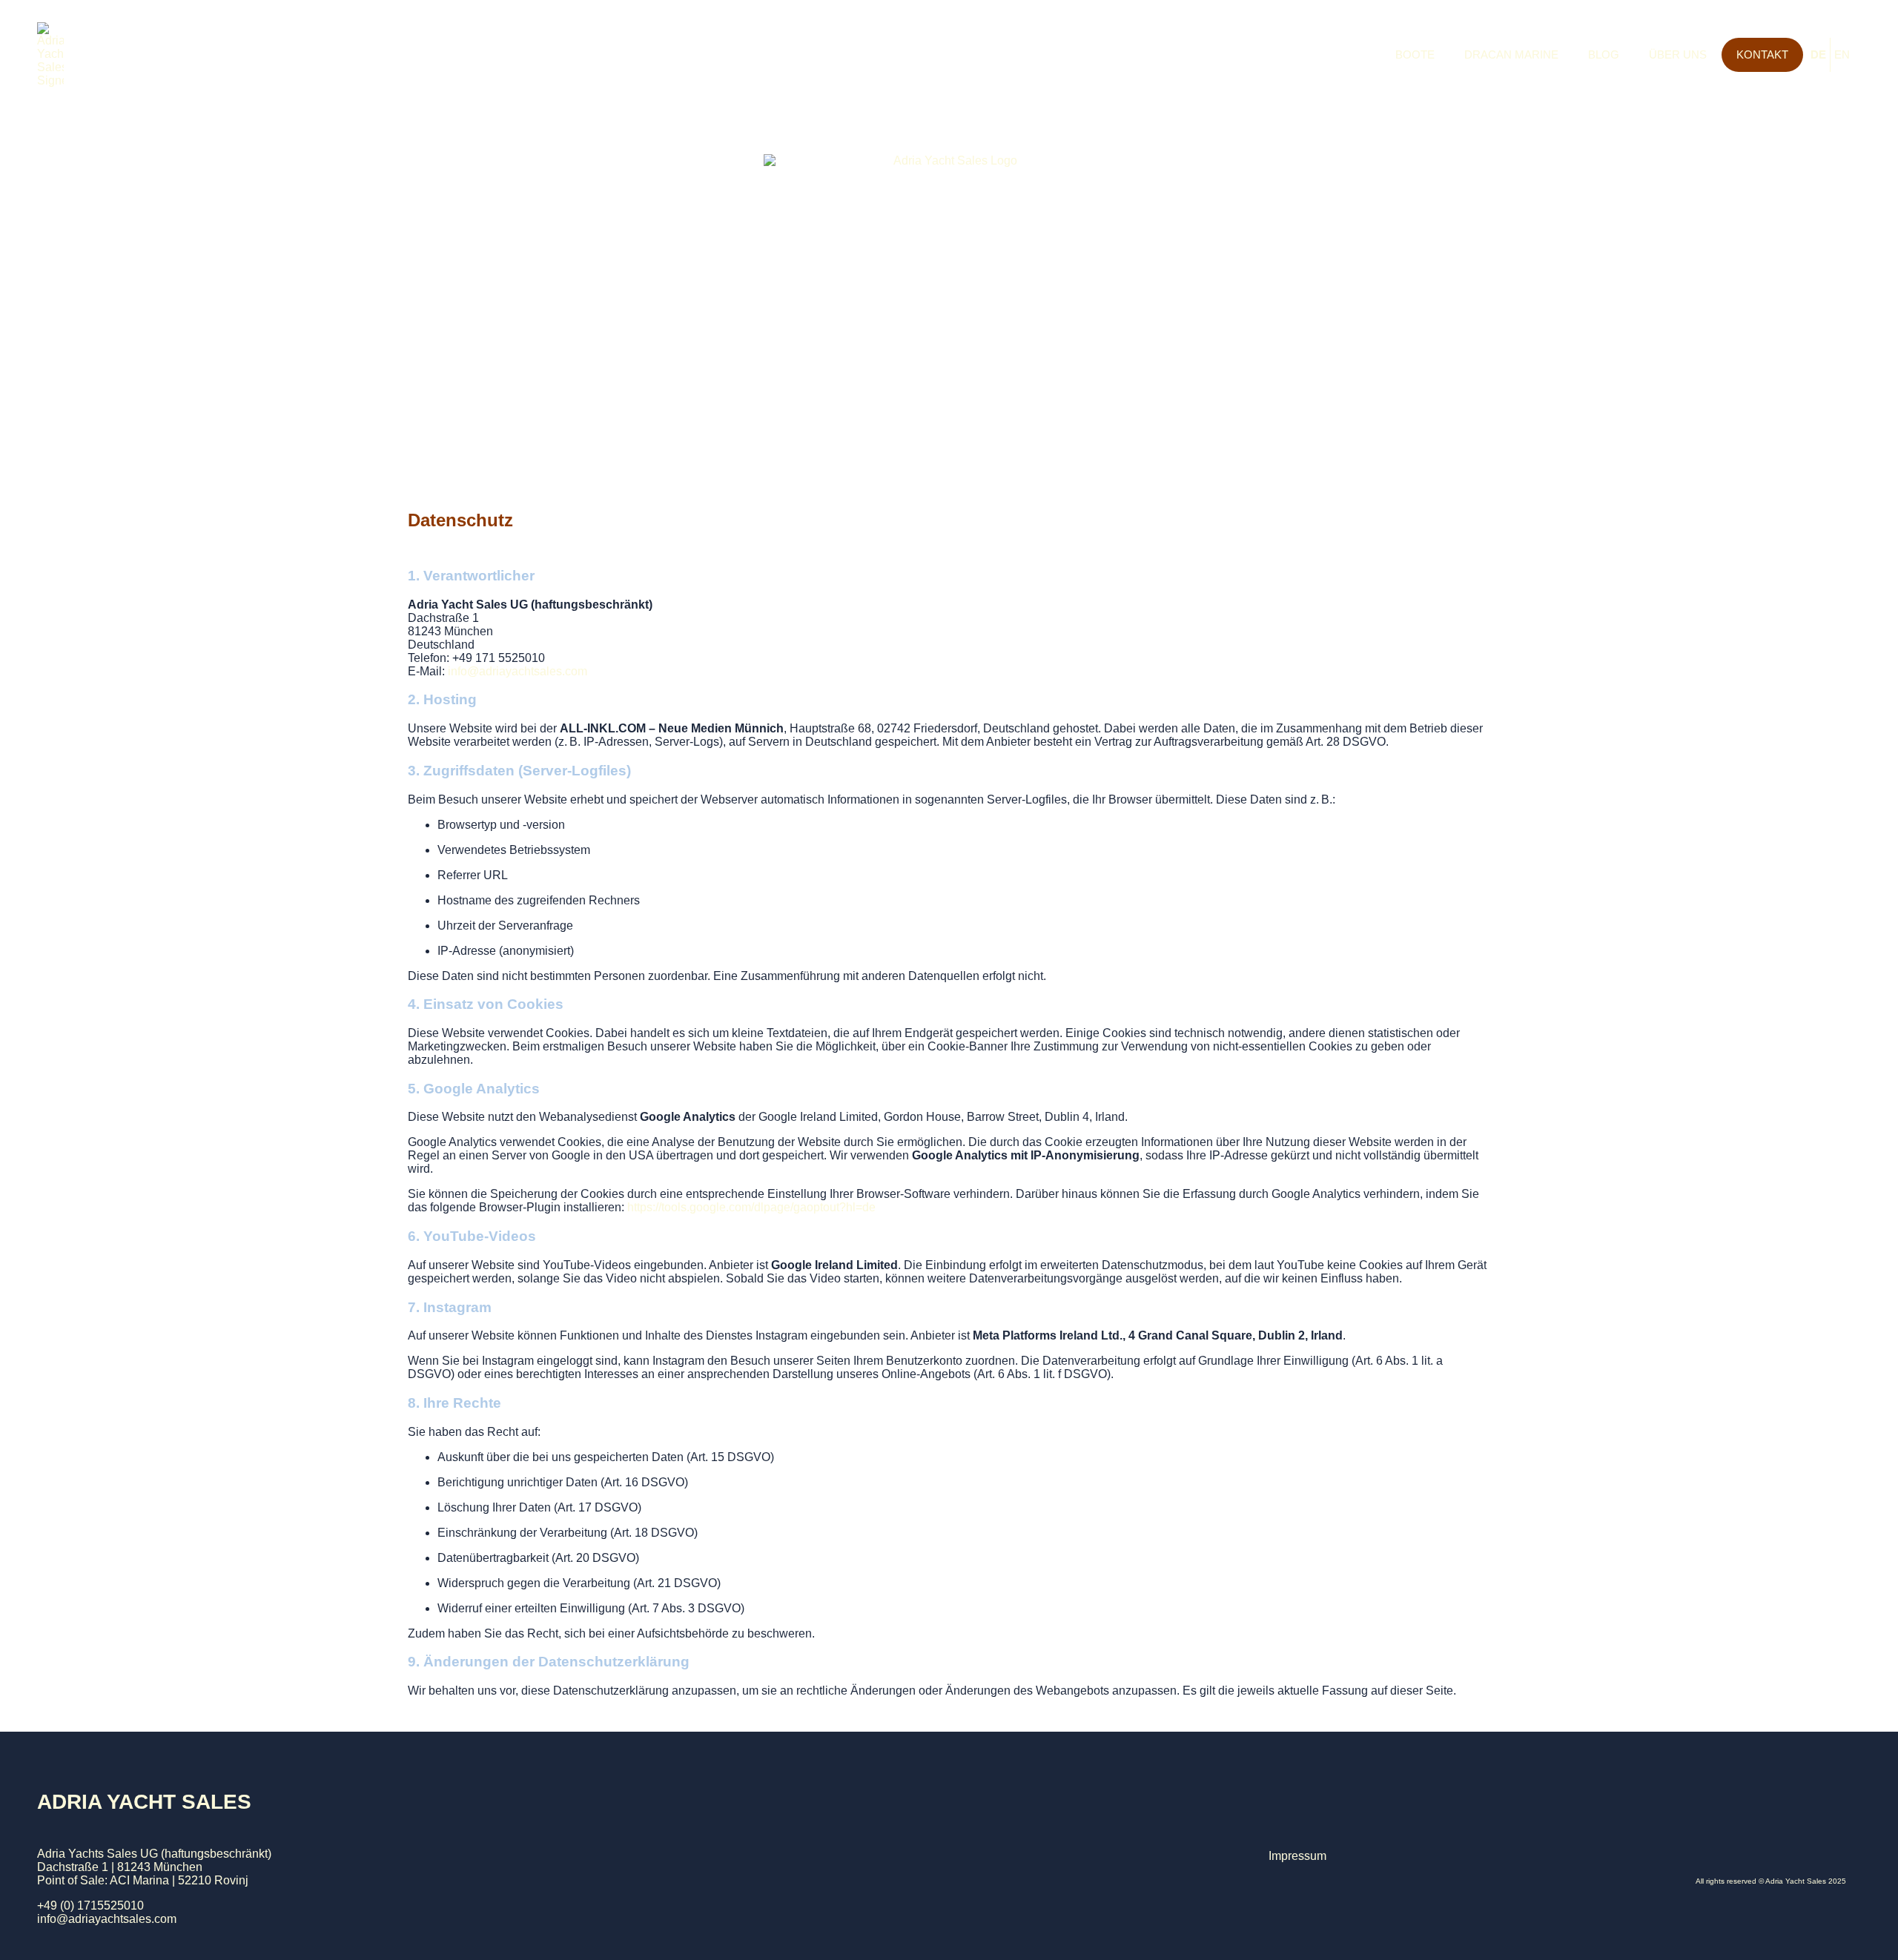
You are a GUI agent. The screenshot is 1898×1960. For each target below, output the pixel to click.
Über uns (1678, 54)
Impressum (1297, 1856)
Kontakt (1762, 54)
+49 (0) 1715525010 (90, 1906)
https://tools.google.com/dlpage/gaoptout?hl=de (751, 1207)
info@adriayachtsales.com (107, 1919)
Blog (1604, 54)
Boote (1415, 54)
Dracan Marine (1511, 54)
